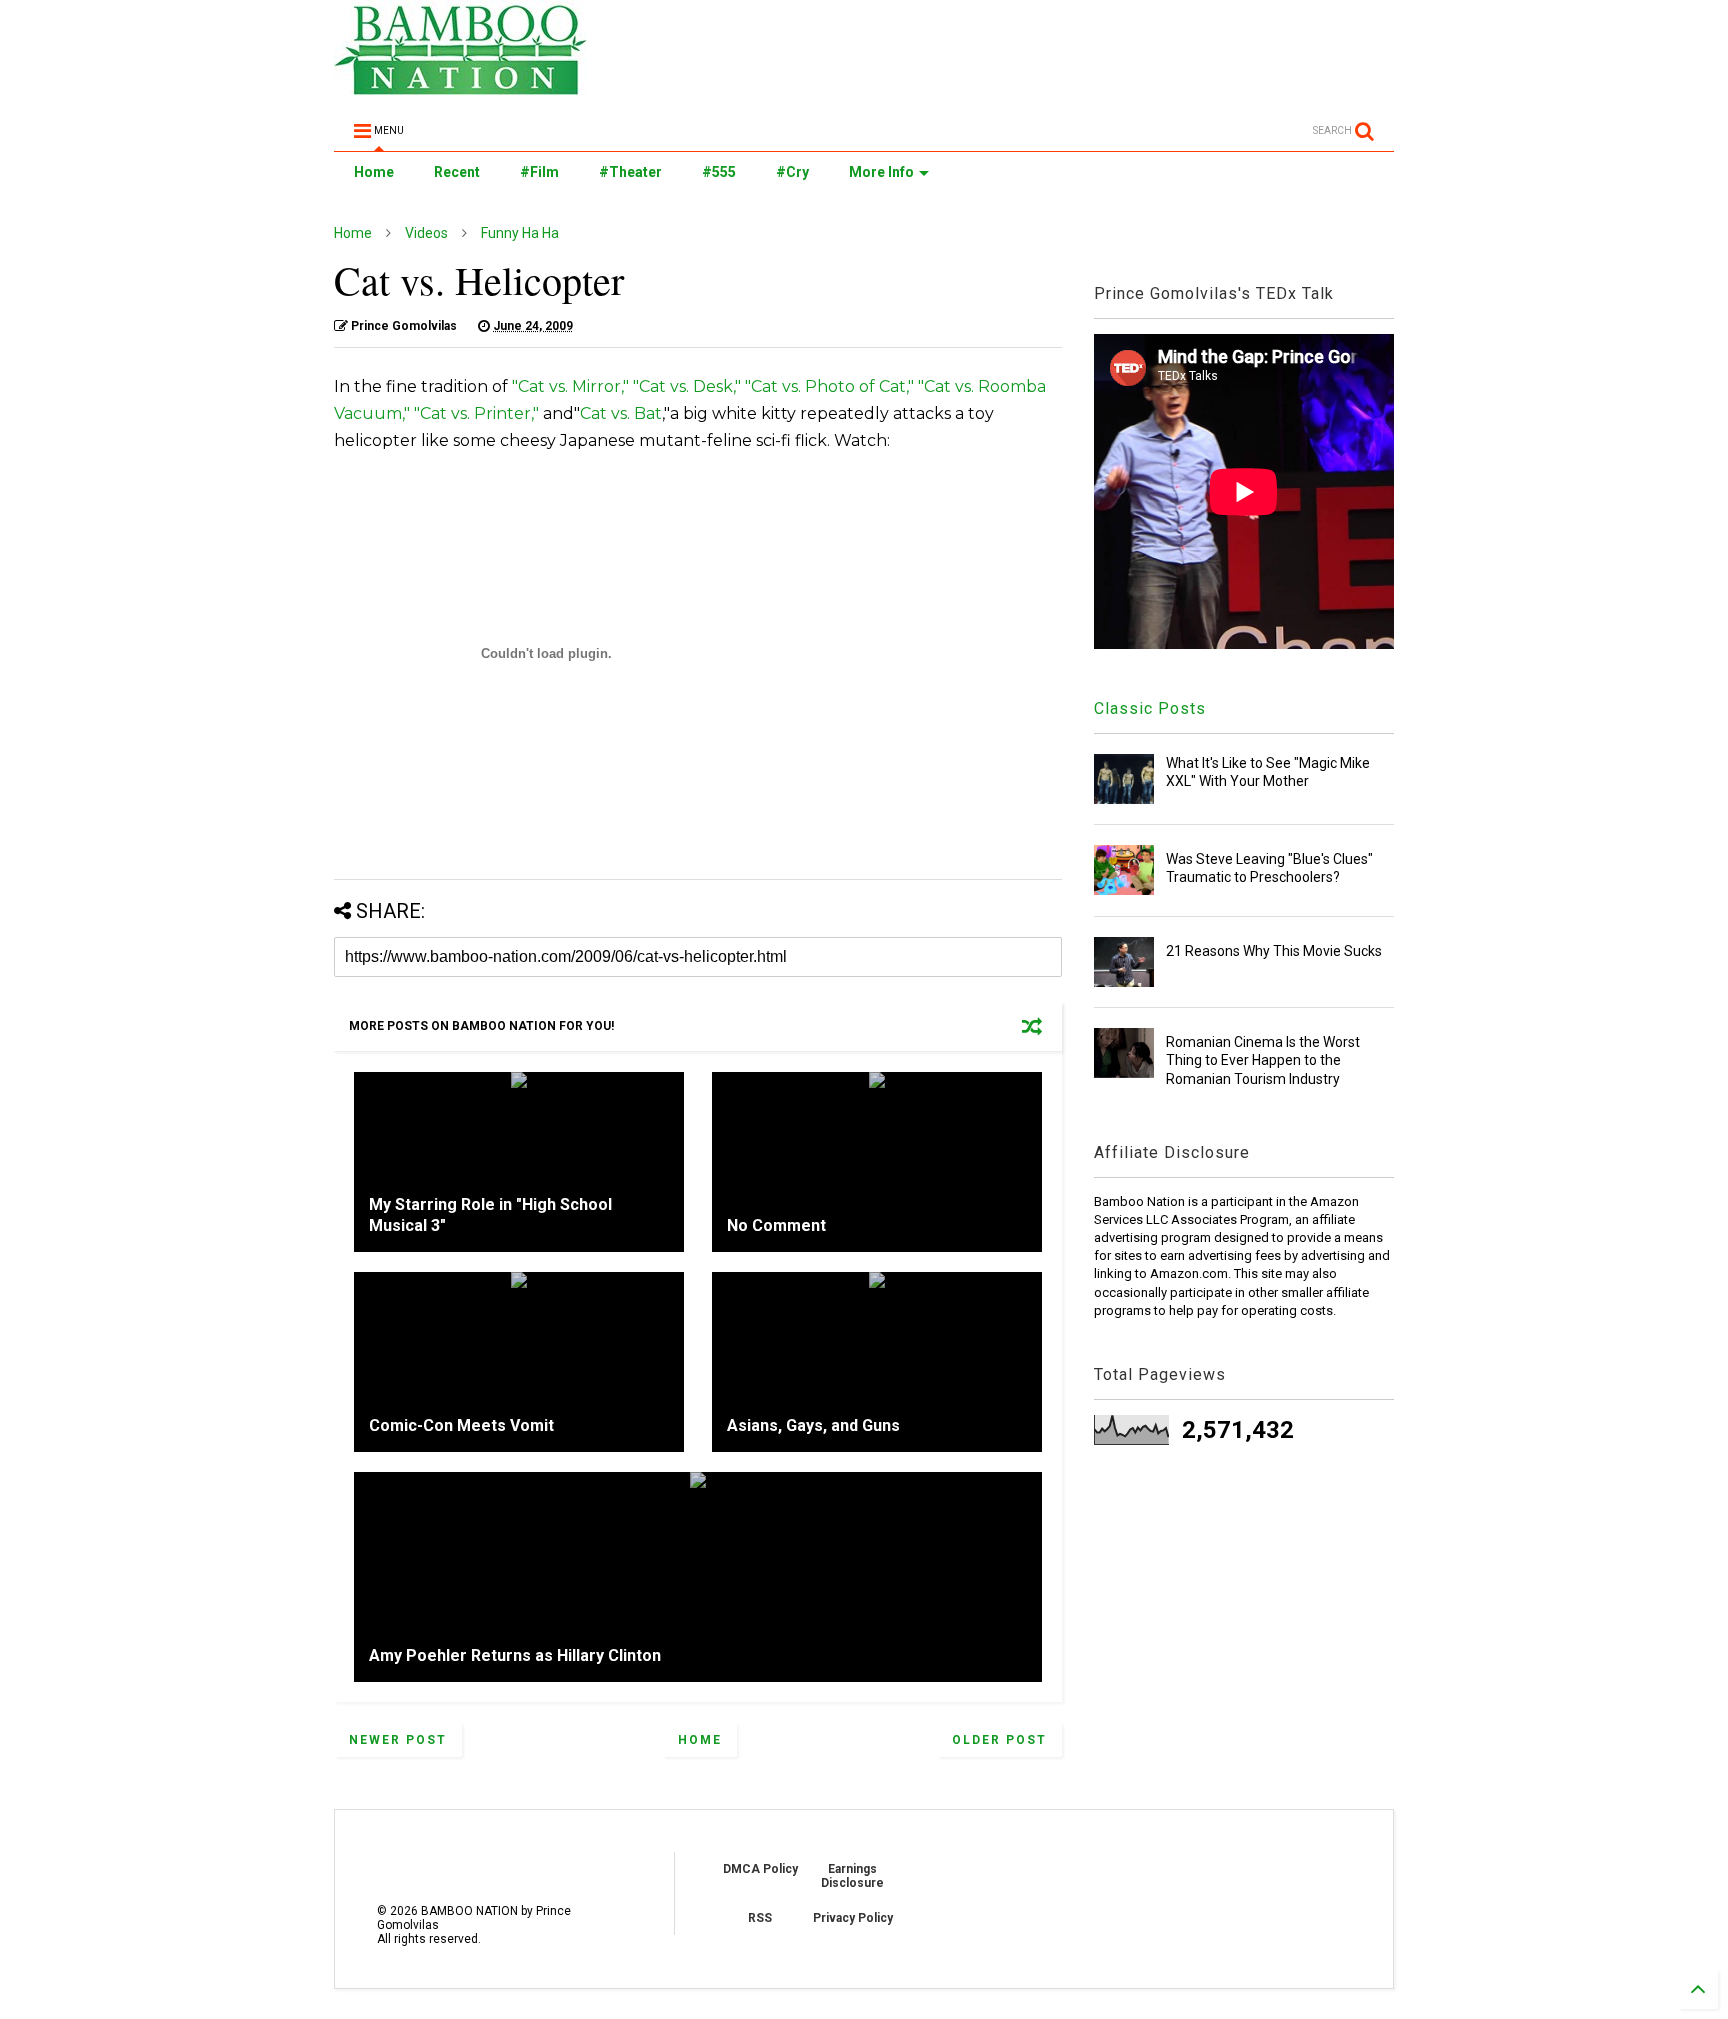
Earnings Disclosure (852, 1876)
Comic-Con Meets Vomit (461, 1425)
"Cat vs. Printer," (476, 413)
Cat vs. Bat (621, 413)
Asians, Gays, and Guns (813, 1425)
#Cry (792, 172)
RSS (760, 1918)
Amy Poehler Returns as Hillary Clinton (515, 1655)
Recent (457, 172)
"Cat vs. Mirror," (570, 386)
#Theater (630, 172)
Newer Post (398, 1740)
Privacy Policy (853, 1918)
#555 (719, 172)
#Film (539, 172)
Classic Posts (1150, 708)
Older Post (999, 1740)
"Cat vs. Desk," (687, 386)
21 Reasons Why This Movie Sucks (1274, 951)
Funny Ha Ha (520, 233)
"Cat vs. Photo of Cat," (829, 386)
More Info (881, 172)
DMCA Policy (760, 1869)
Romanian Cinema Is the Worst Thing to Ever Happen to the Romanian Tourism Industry (1263, 1060)
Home (374, 172)
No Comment (776, 1225)
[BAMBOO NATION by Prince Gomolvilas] (460, 86)
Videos (426, 233)
